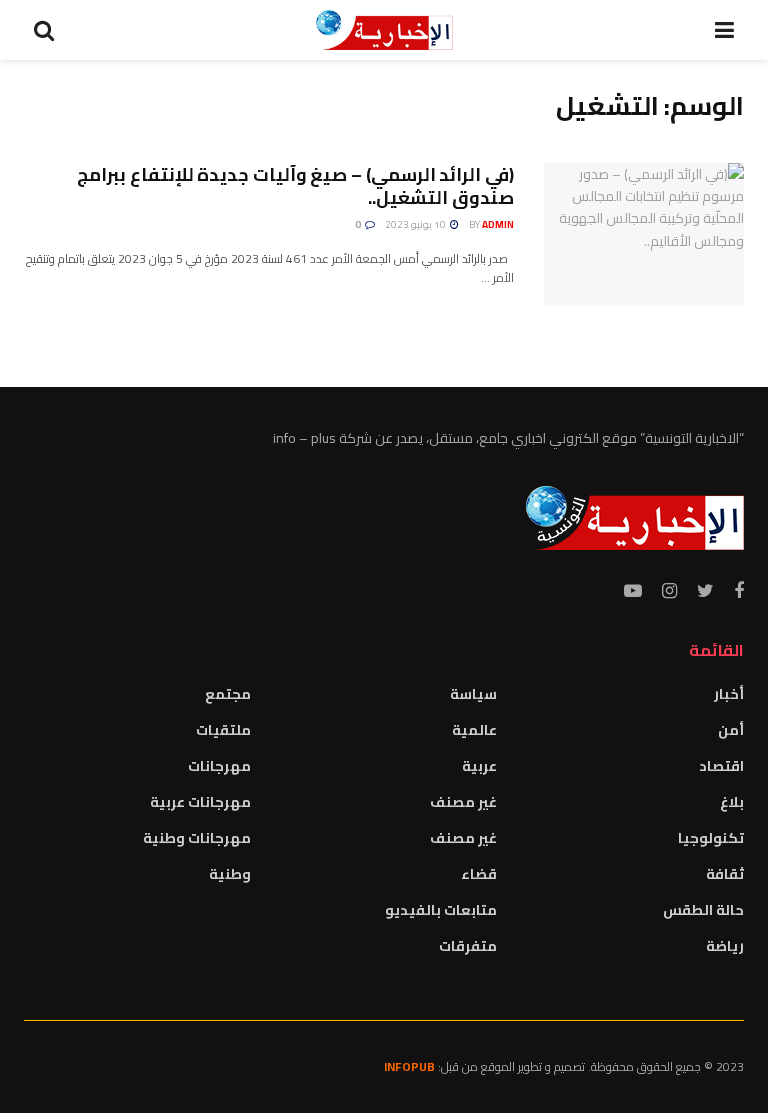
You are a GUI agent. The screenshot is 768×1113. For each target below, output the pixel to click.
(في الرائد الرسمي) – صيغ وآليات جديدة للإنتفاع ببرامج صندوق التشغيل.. (295, 186)
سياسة (473, 694)
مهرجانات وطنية (197, 838)
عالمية (474, 730)
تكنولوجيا (711, 838)
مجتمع (228, 694)
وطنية (230, 874)
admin (498, 224)
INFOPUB (409, 1066)
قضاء (479, 874)
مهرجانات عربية (200, 802)
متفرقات (468, 946)
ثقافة (725, 874)
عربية (479, 766)
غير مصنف (463, 802)
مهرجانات (219, 766)
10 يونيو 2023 (416, 224)
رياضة (725, 946)
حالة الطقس (703, 910)
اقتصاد (721, 766)
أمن (731, 730)
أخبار (729, 694)
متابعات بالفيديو (441, 910)
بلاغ (732, 802)
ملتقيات (223, 730)
